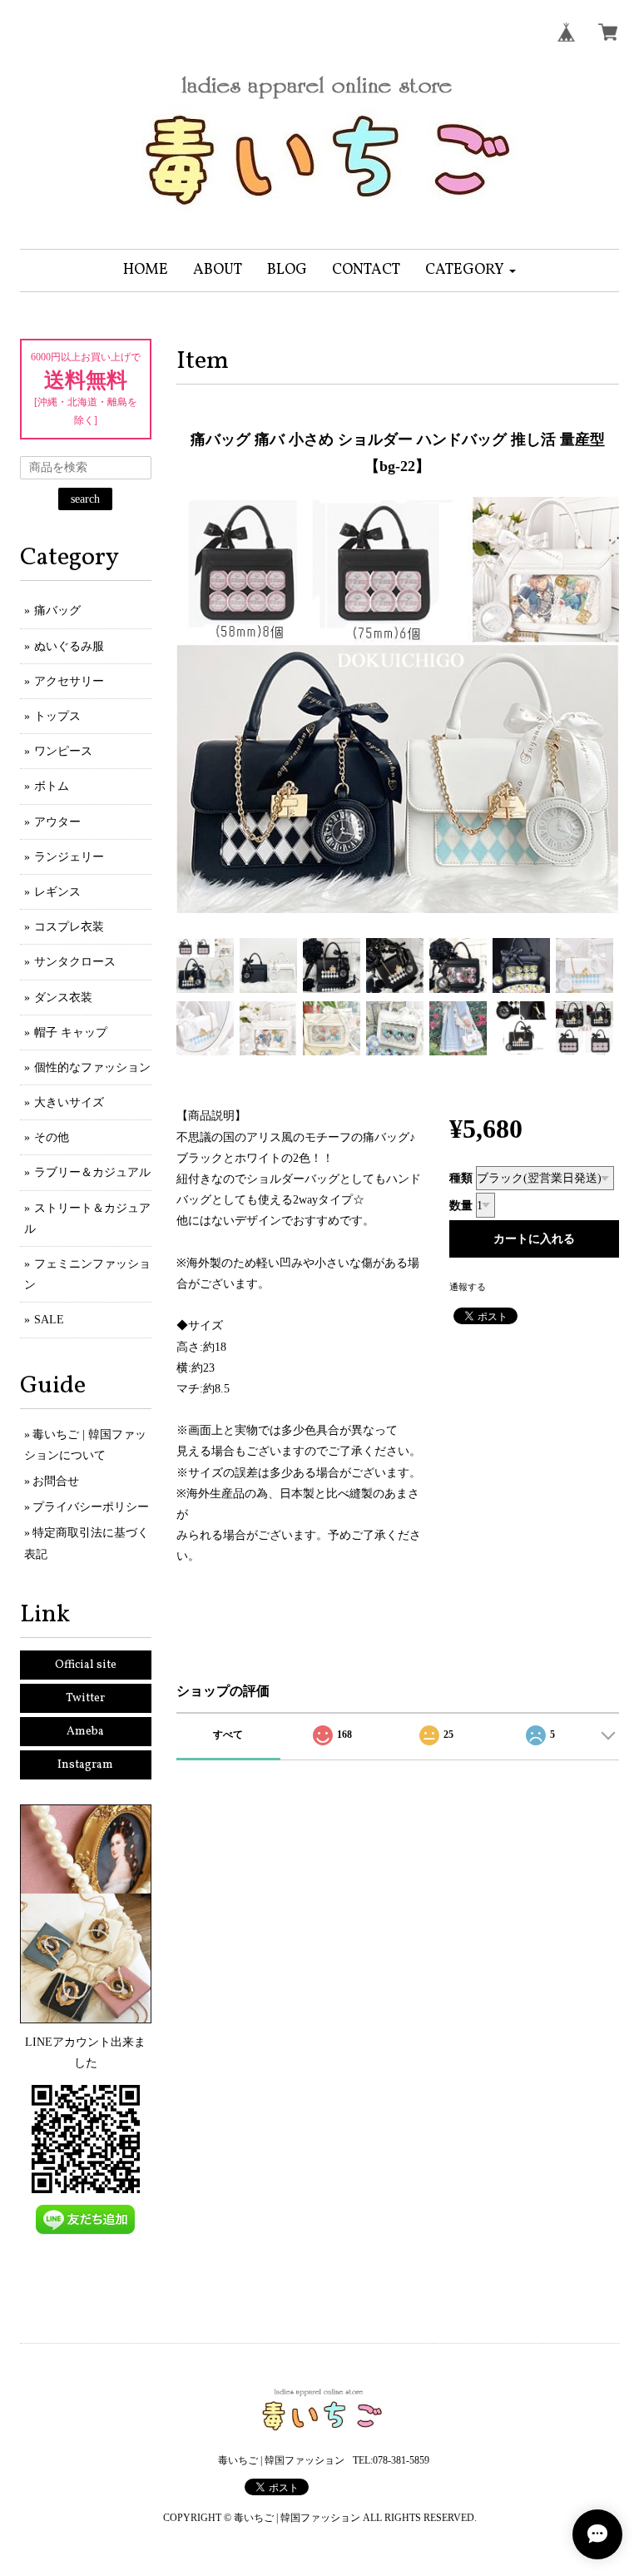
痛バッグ (57, 610)
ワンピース (63, 751)
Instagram (85, 1765)
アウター (57, 822)
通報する (468, 1287)
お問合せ (56, 1481)
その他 (52, 1137)
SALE (49, 1320)
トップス (57, 716)
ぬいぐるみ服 (69, 646)
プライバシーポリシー (91, 1507)
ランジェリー (69, 857)
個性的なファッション (92, 1067)
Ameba (85, 1732)
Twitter (85, 1698)
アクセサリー (69, 681)
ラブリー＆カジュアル (92, 1172)
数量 (461, 1206)
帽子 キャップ (71, 1032)
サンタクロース (75, 962)
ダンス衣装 (63, 998)
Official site (86, 1665)
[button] (471, 271)
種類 (461, 1178)
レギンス (57, 892)
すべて (228, 1735)
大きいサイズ (69, 1102)
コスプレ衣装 (69, 927)
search (85, 499)
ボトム (52, 786)
